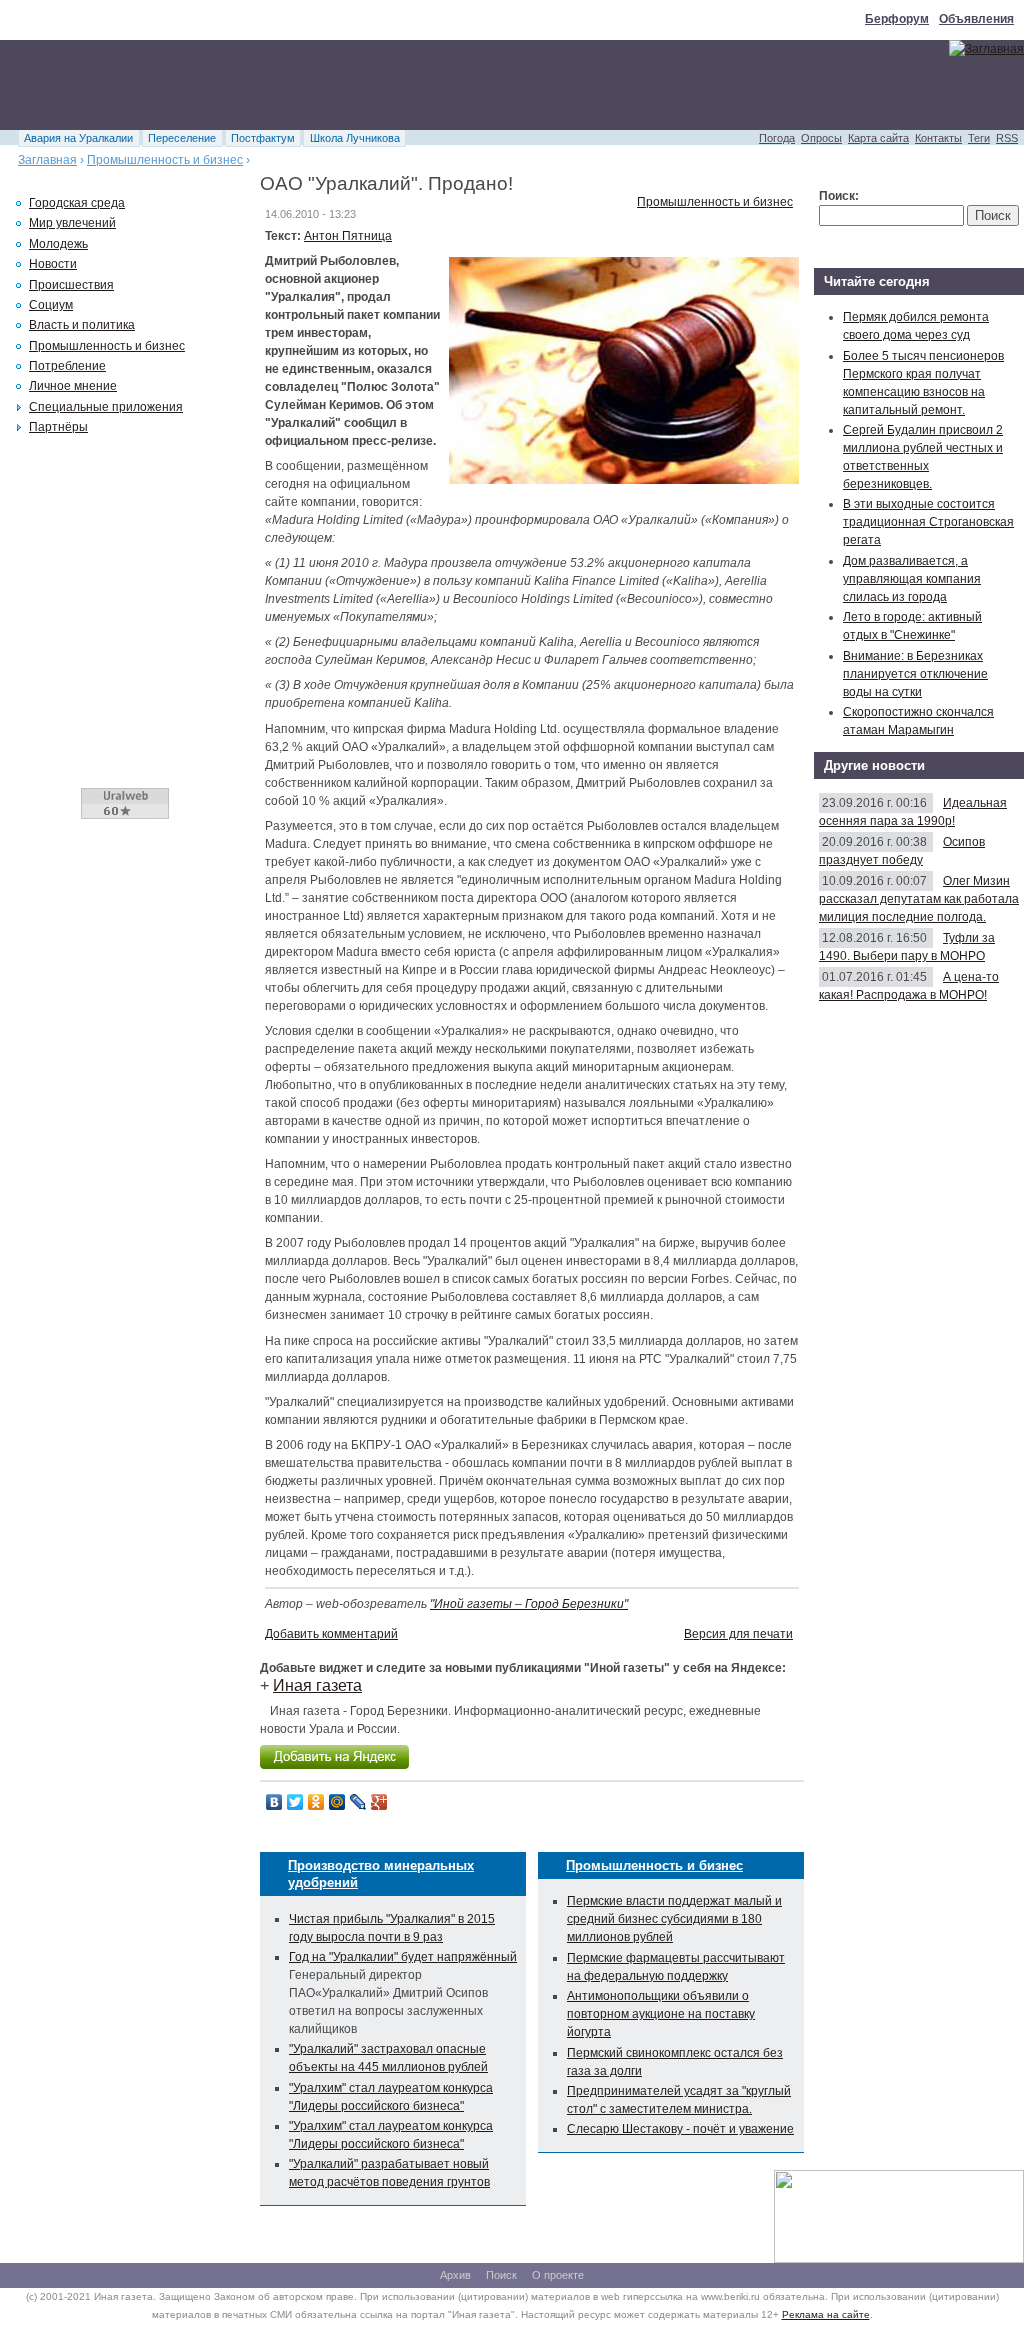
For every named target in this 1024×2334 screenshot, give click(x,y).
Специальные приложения (106, 407)
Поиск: (839, 196)
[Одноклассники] (316, 1802)
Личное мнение (73, 386)
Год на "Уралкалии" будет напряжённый (403, 1957)
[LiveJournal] (358, 1802)
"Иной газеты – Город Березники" (529, 1604)
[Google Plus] (379, 1802)
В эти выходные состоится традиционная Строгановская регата (928, 522)
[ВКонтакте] (274, 1802)
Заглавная (47, 160)
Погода (777, 138)
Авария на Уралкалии (78, 138)
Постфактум (263, 138)
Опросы (821, 138)
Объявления (976, 19)
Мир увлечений (72, 223)
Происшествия (71, 285)
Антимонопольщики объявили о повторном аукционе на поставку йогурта (661, 2014)
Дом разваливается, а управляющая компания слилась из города (912, 579)
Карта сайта (878, 138)
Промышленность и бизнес (165, 160)
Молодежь (58, 244)
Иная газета (317, 1685)
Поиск (501, 2275)
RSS (1007, 138)
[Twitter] (295, 1802)
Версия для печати (738, 1634)
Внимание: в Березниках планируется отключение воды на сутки (915, 674)
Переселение (182, 138)
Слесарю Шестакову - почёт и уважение (680, 2129)
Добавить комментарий (331, 1634)
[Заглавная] (986, 49)
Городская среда (77, 203)
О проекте (558, 2275)
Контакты (938, 138)
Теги (979, 138)
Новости (53, 264)
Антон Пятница (348, 236)
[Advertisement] (364, 85)
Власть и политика (82, 325)
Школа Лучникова (355, 138)
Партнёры (58, 427)
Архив (455, 2275)
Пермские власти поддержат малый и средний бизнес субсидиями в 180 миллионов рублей (674, 1919)
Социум (51, 305)
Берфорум (897, 19)
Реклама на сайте (826, 2314)
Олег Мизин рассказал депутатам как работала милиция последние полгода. (919, 899)
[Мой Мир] (337, 1802)
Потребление (67, 366)
